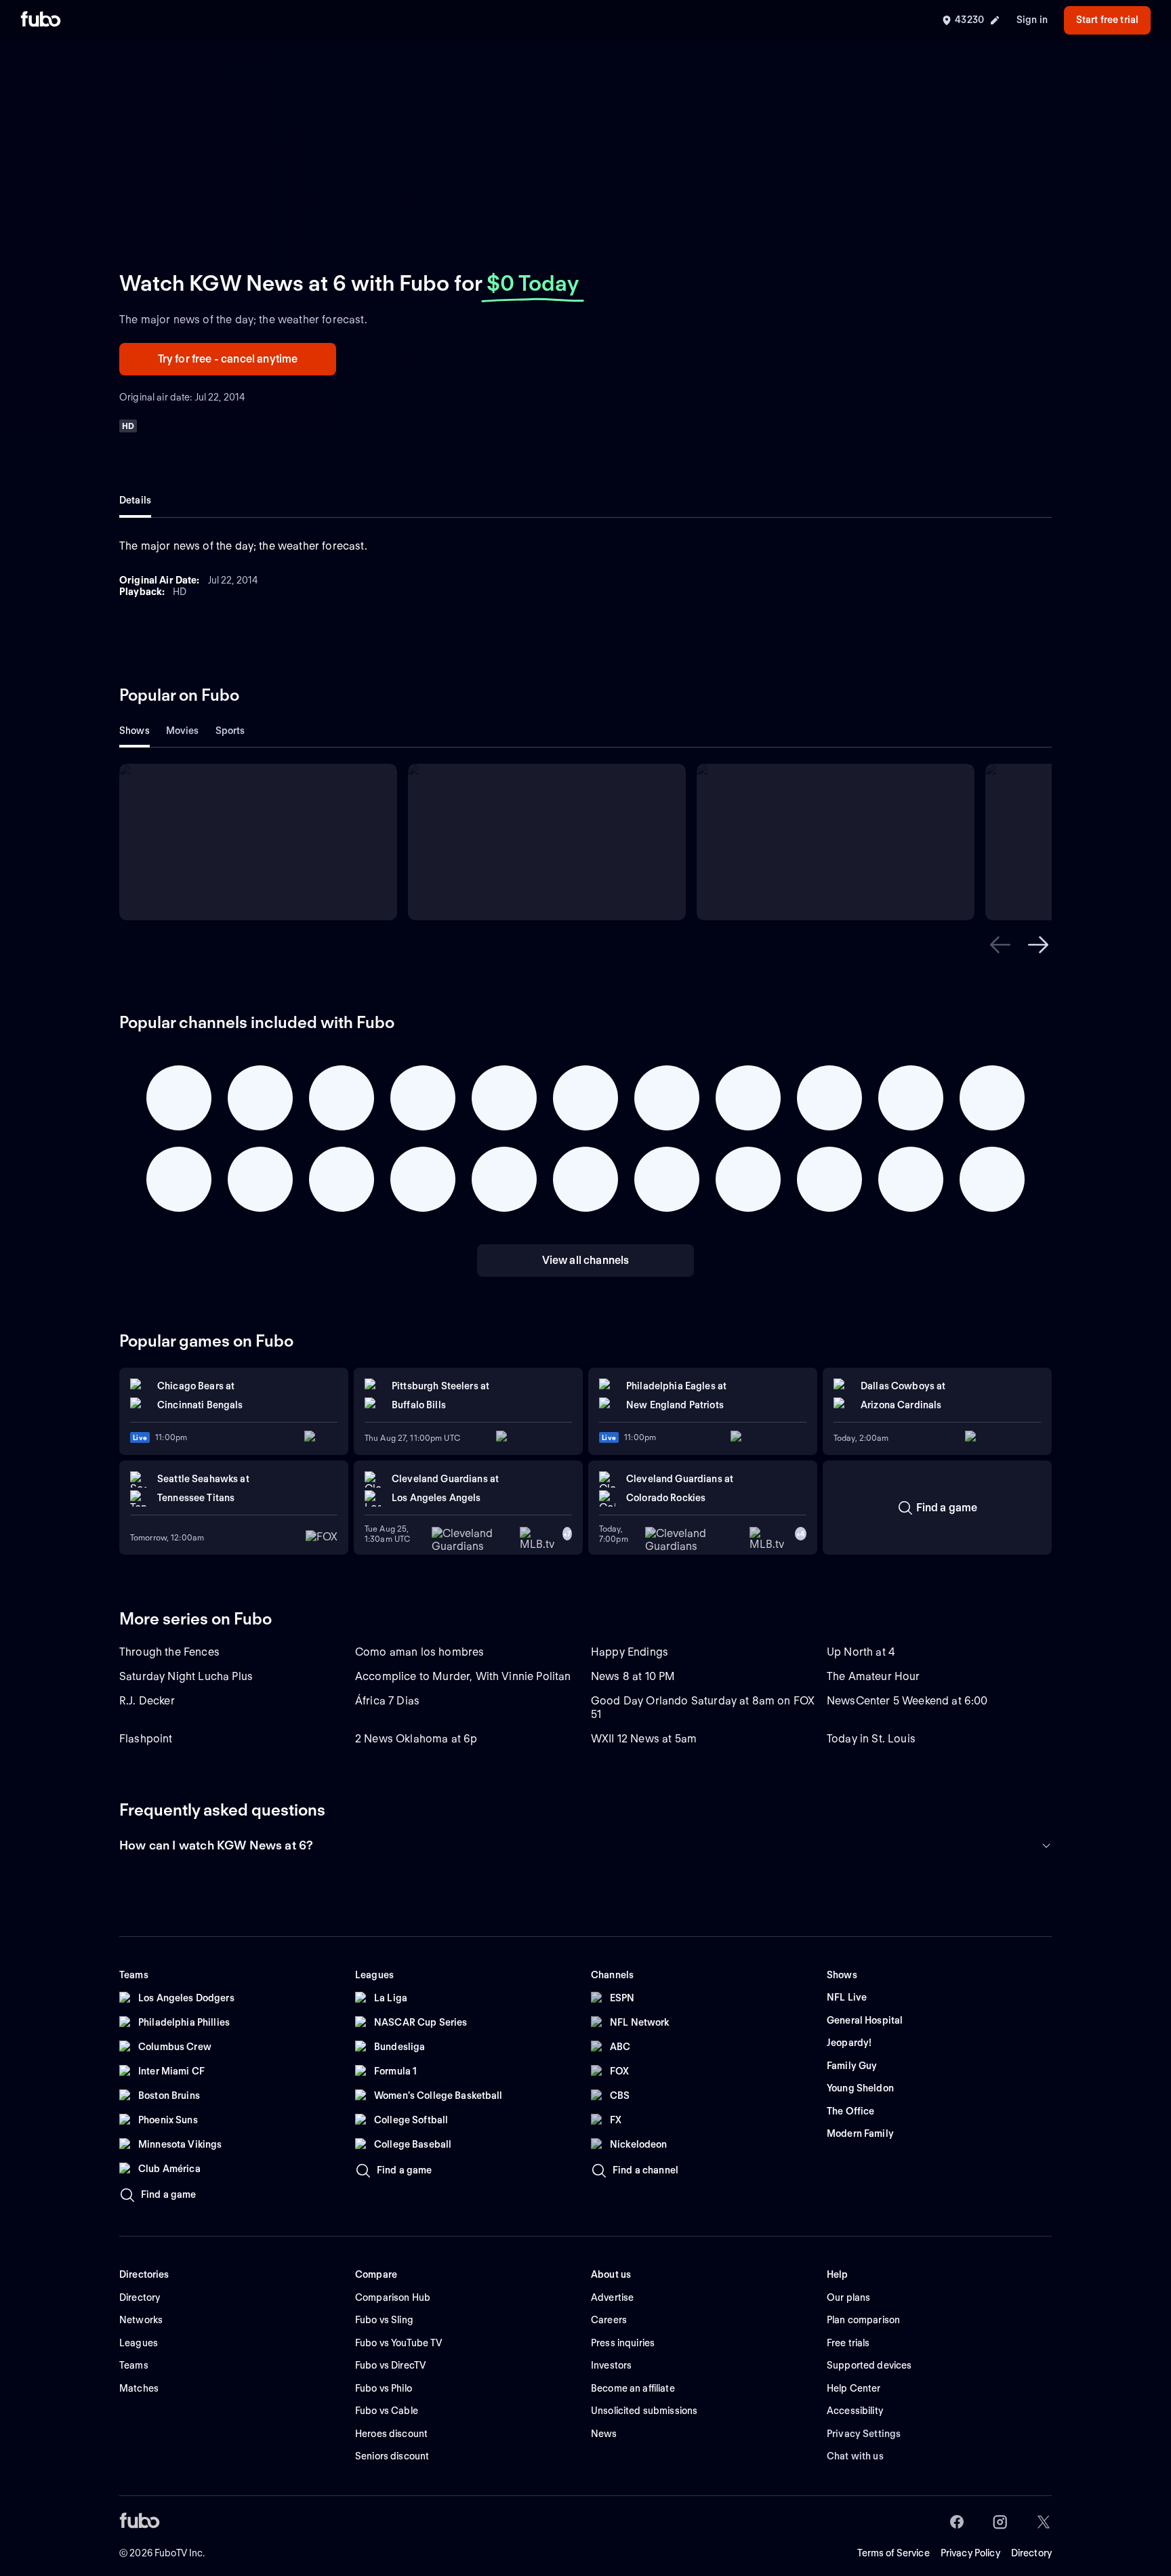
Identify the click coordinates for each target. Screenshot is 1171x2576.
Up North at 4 (861, 1652)
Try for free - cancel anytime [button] (228, 359)
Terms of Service (893, 2553)
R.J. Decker (147, 1701)
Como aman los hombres (419, 1652)
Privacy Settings (864, 2434)
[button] (1000, 945)
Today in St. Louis (871, 1739)
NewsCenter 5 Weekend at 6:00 (907, 1701)
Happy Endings (630, 1652)
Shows (135, 731)
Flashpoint (146, 1739)
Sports (230, 731)
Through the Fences (169, 1652)
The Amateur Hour (874, 1676)
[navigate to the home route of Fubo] (41, 20)
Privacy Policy (970, 2553)
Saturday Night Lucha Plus (186, 1676)
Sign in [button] (1032, 20)
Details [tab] (135, 500)
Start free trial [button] (1107, 20)
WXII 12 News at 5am (644, 1739)
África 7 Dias (387, 1701)
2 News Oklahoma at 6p (416, 1739)
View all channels (586, 1260)
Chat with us (855, 2456)
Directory (1031, 2553)
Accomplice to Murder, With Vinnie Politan (463, 1676)
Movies (183, 731)
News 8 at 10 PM (633, 1676)
